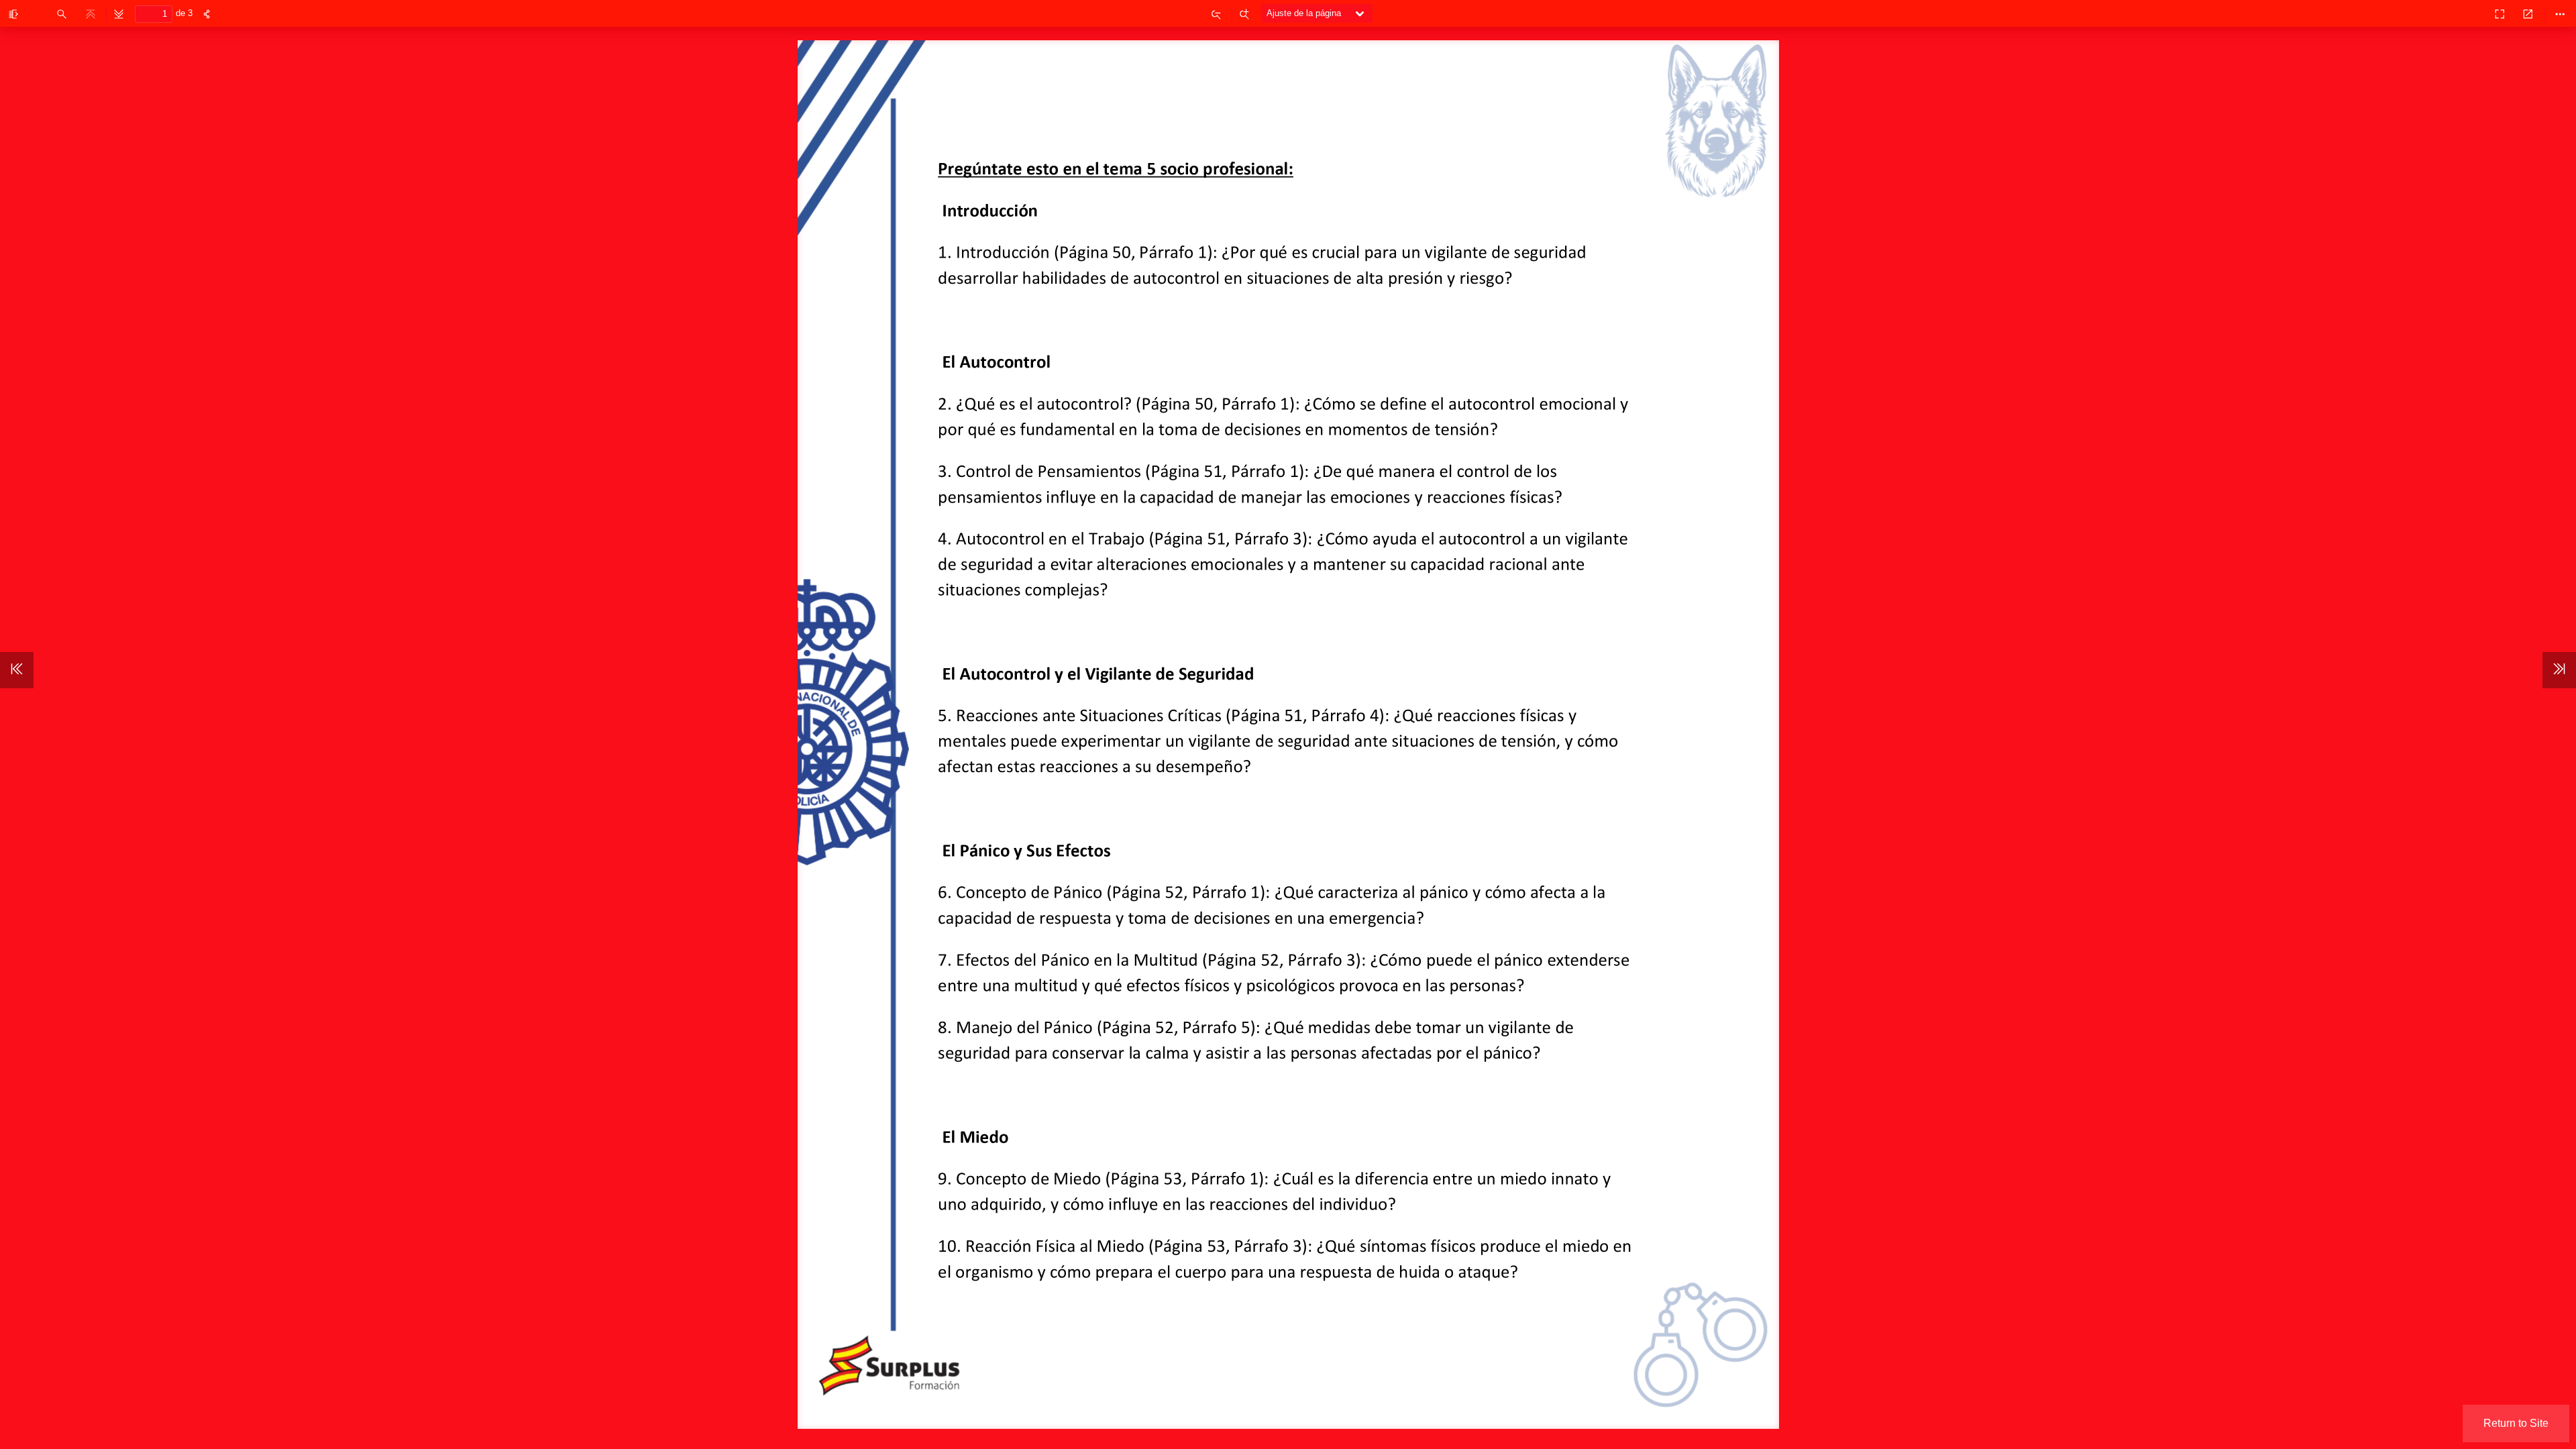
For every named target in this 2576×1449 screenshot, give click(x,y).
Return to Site (2516, 1423)
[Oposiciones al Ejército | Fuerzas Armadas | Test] (2470, 13)
